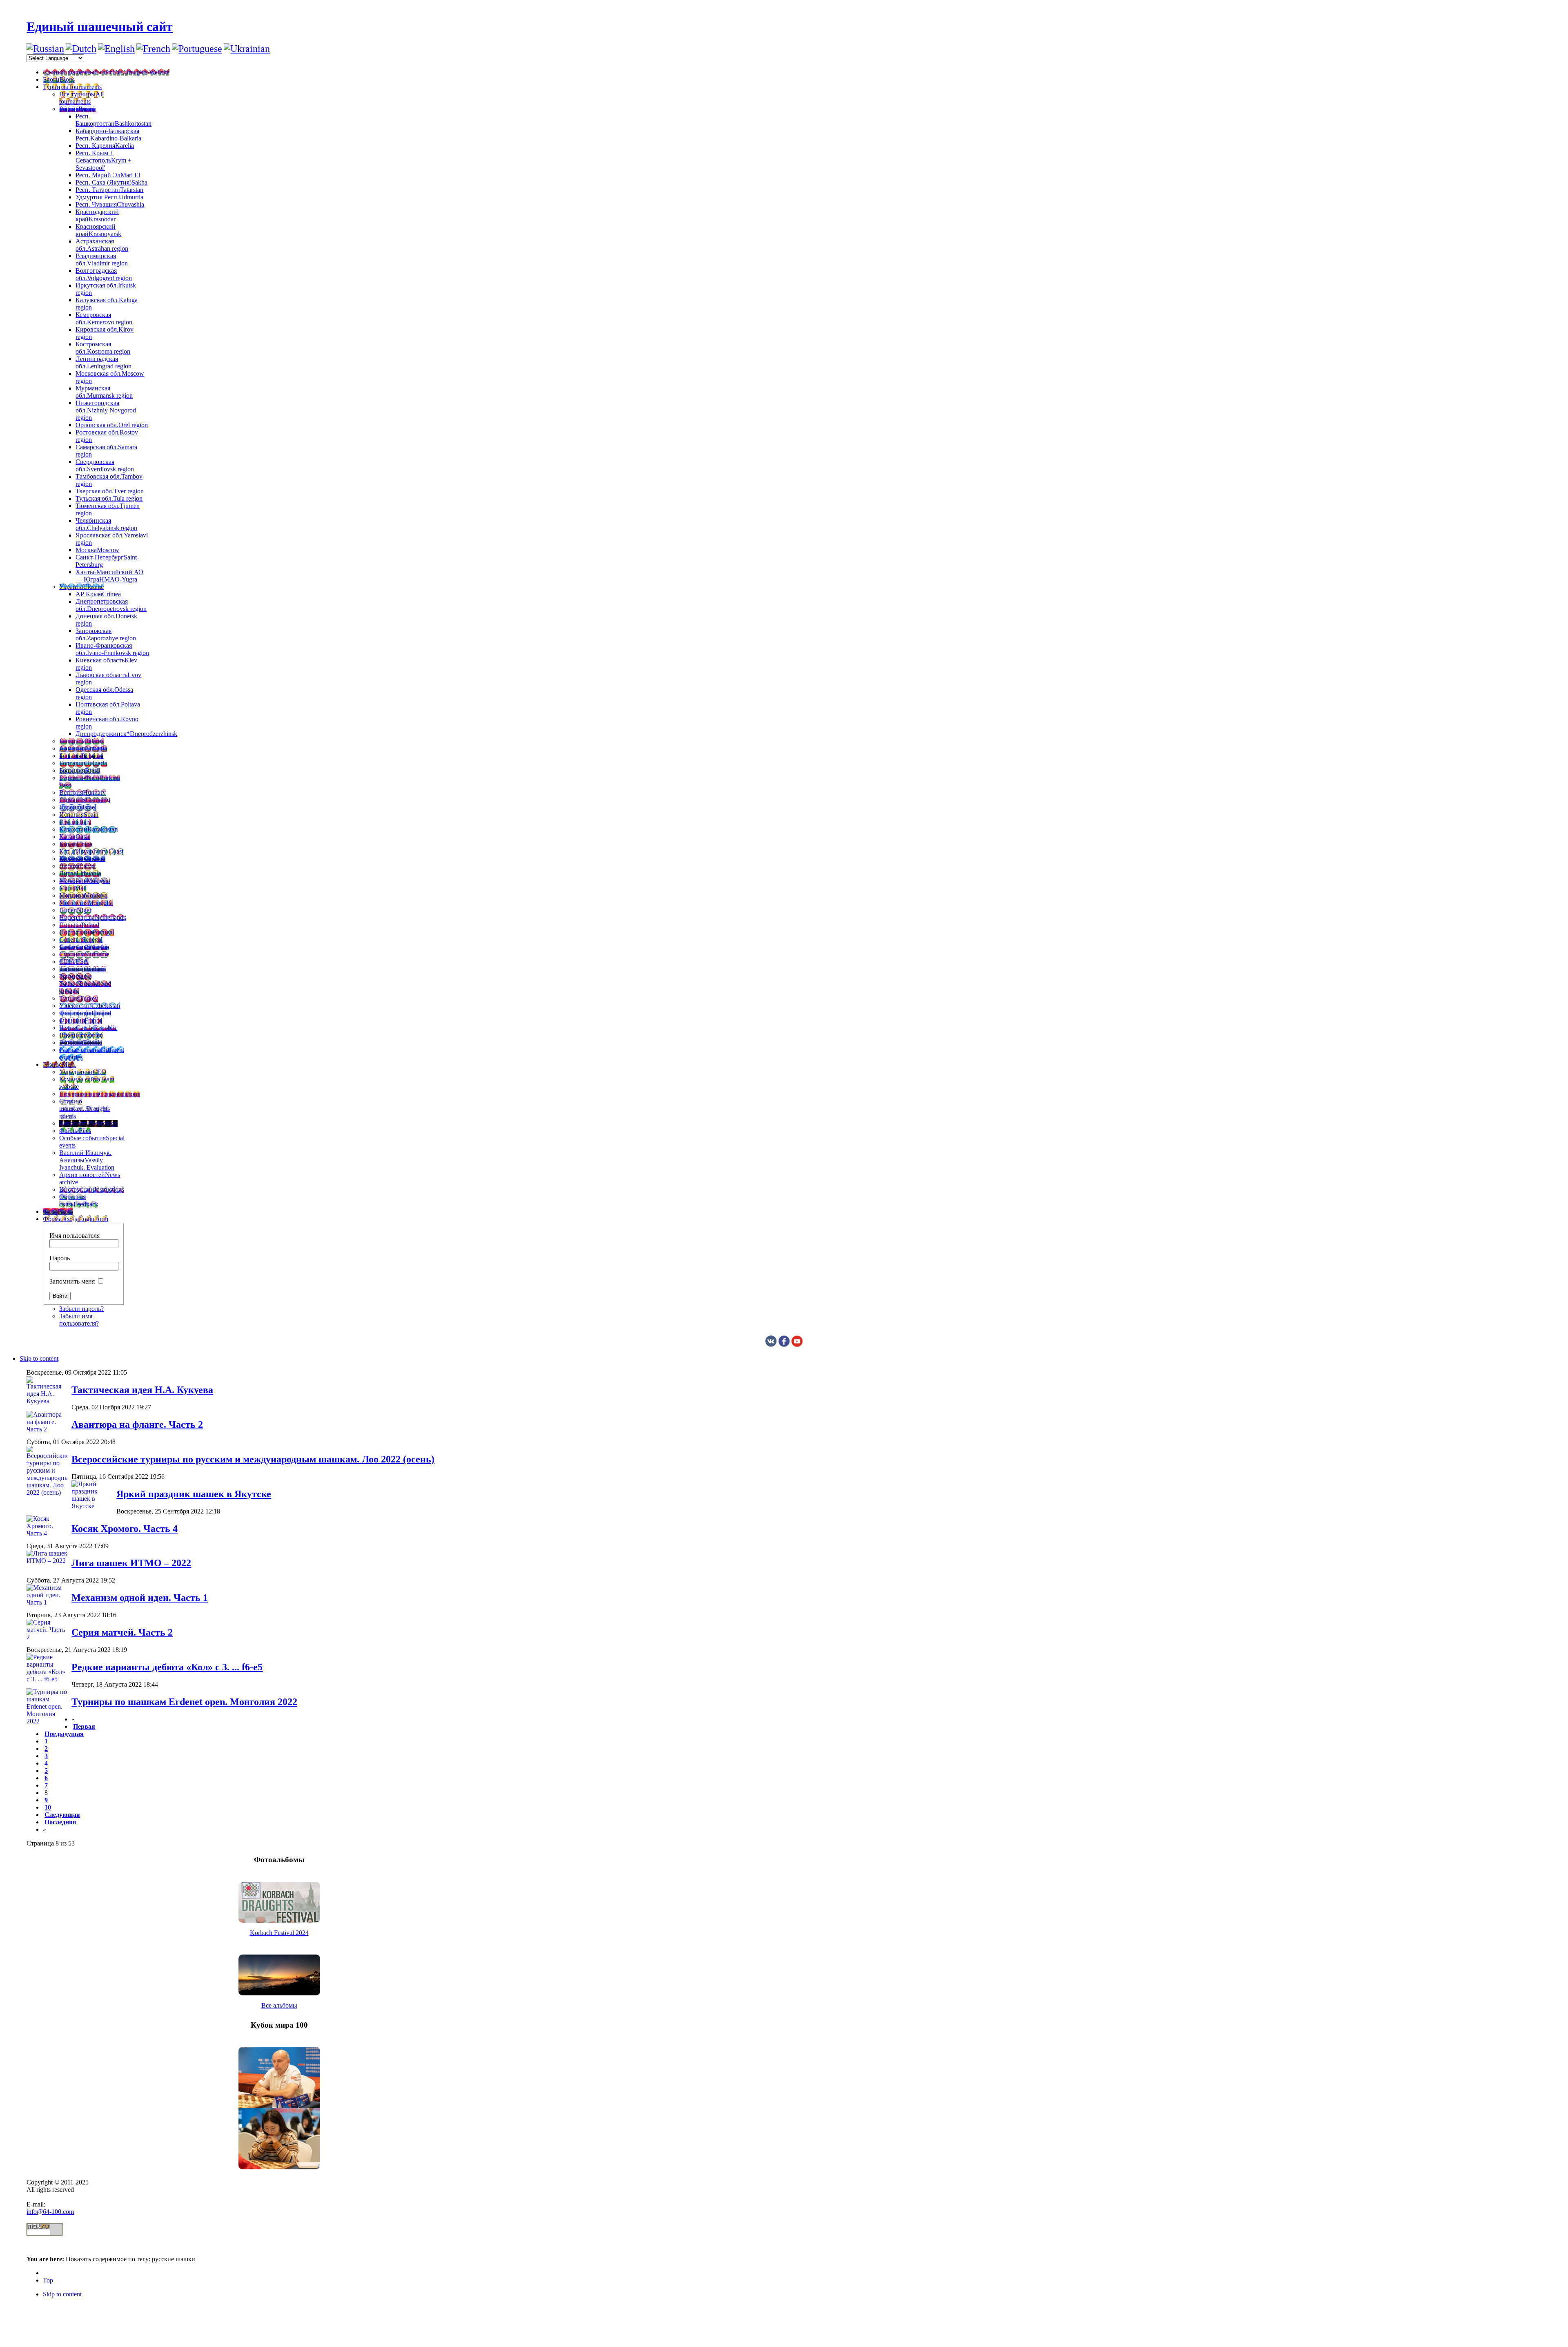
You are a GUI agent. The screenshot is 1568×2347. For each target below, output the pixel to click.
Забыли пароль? (81, 1309)
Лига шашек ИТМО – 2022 (131, 1563)
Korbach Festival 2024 (279, 1933)
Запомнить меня (72, 1281)
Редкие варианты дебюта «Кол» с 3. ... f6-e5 (167, 1667)
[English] (116, 49)
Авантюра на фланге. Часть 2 (137, 1424)
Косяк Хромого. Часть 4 (125, 1529)
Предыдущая (64, 1734)
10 (48, 1807)
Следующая (62, 1815)
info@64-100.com (50, 2212)
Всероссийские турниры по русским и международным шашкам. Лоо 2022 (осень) (253, 1459)
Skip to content (39, 1358)
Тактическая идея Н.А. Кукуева (142, 1390)
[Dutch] (81, 49)
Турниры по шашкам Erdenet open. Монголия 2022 (184, 1702)
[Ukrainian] (247, 49)
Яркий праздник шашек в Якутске (194, 1494)
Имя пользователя (75, 1236)
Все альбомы (279, 2005)
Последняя (60, 1822)
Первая (84, 1726)
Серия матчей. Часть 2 (122, 1632)
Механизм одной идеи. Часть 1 (140, 1598)
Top (48, 2280)
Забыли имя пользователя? (79, 1320)
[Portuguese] (197, 49)
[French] (153, 49)
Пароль (60, 1258)
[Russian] (45, 49)
